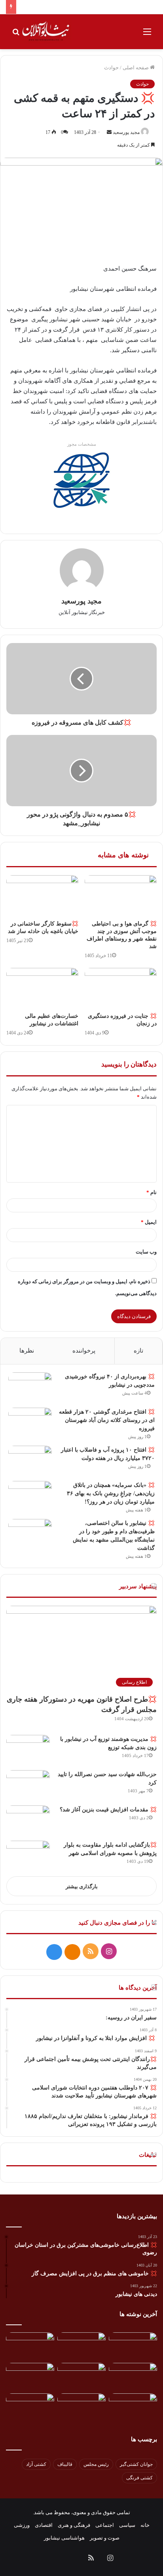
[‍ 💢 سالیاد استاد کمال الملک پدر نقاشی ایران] (81, 2407)
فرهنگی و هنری (74, 2525)
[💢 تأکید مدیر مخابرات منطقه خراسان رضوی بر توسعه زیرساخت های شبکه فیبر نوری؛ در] (30, 2407)
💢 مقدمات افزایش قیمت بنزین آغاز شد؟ (108, 1810)
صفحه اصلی (136, 68)
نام (152, 1192)
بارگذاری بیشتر (82, 1886)
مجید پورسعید (126, 132)
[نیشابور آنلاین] (46, 32)
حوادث (111, 68)
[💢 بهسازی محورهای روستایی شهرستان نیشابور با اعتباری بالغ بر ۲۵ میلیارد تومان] (133, 2377)
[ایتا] (72, 1952)
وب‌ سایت (146, 1252)
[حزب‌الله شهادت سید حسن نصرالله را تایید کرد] (28, 1785)
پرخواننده (84, 1351)
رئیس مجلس (96, 2464)
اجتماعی (105, 2525)
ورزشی (22, 2525)
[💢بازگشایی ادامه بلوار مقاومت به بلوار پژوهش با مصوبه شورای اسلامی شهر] (28, 1856)
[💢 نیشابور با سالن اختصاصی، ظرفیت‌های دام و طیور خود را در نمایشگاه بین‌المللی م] (30, 1534)
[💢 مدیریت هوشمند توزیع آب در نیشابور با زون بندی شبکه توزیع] (28, 1750)
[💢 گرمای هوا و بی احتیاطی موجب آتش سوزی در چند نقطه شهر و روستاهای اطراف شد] (121, 896)
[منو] (147, 35)
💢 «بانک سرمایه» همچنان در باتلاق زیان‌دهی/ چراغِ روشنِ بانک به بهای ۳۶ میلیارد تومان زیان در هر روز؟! (111, 1493)
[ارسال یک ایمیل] (109, 132)
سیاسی (127, 2525)
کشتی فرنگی (139, 2478)
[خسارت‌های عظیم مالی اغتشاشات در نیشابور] (42, 988)
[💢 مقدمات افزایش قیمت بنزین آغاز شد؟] (28, 1820)
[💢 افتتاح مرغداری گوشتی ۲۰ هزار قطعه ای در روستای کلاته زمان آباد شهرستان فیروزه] (30, 1423)
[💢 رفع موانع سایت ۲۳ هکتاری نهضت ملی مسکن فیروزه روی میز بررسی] (133, 2407)
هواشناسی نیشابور (64, 2538)
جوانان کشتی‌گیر (136, 2464)
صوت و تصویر (105, 2538)
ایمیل (149, 1222)
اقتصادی (44, 2525)
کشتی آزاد (36, 2464)
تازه (138, 1351)
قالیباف (65, 2464)
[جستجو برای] (16, 35)
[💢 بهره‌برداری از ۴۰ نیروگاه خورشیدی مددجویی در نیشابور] (30, 1387)
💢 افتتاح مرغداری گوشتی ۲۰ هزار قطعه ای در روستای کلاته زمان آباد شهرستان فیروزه (107, 1420)
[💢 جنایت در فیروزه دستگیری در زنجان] (121, 988)
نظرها (27, 1351)
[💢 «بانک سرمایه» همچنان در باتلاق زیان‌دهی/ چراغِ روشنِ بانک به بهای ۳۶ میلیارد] (30, 1496)
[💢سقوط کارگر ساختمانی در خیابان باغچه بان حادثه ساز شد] (42, 896)
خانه (145, 2525)
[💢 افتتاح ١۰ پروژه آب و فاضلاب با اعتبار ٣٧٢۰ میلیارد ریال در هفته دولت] (30, 1461)
